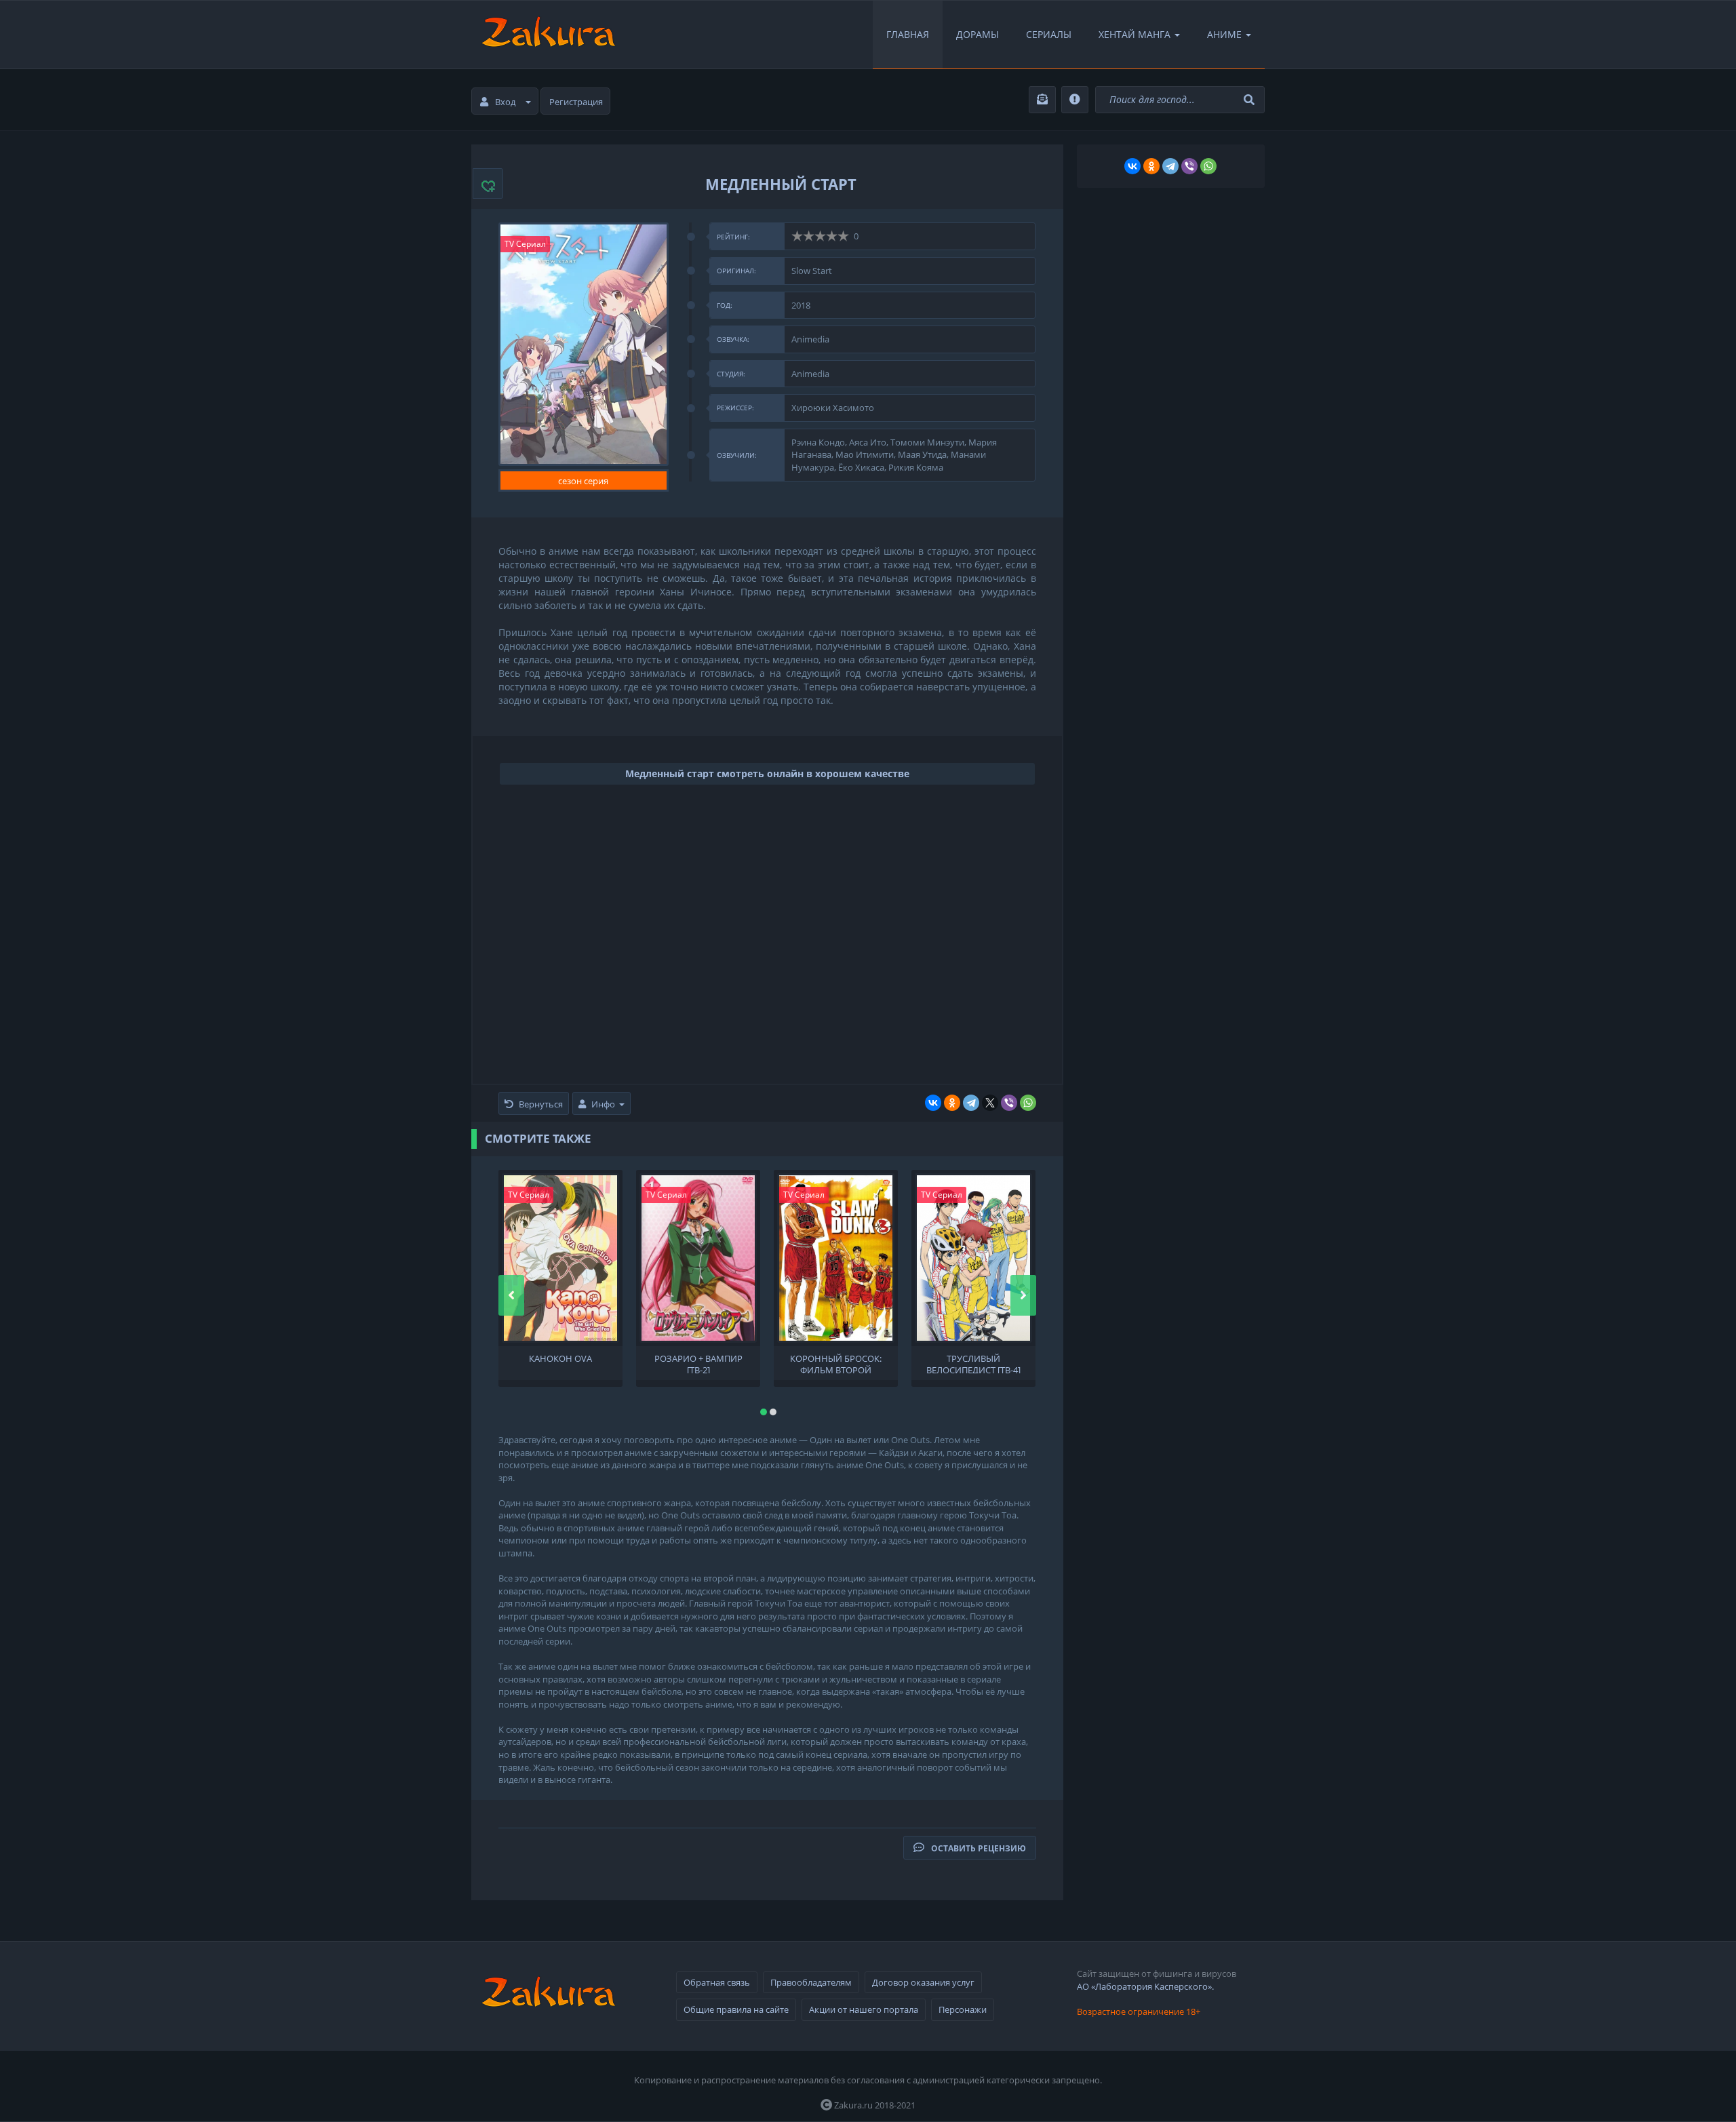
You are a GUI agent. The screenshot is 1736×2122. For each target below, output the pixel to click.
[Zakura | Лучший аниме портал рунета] (547, 35)
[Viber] (1009, 1103)
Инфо (603, 1104)
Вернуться (541, 1104)
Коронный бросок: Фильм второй (836, 1363)
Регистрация (576, 102)
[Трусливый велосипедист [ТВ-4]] (973, 1258)
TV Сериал (525, 244)
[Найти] (1251, 100)
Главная (908, 34)
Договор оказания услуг (923, 1982)
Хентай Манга (1135, 34)
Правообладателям (811, 1982)
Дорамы (978, 34)
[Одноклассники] (952, 1103)
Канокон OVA (560, 1359)
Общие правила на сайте (736, 2009)
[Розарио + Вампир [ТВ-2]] (698, 1258)
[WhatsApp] (1028, 1103)
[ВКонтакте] (933, 1103)
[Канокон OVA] (560, 1258)
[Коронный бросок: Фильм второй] (836, 1258)
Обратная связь (717, 1982)
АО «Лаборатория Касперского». (1145, 1986)
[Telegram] (971, 1103)
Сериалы (1049, 34)
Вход (505, 102)
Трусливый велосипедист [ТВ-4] (973, 1363)
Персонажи (963, 2009)
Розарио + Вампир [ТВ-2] (698, 1363)
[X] (990, 1103)
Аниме (1224, 34)
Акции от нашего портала (864, 2009)
